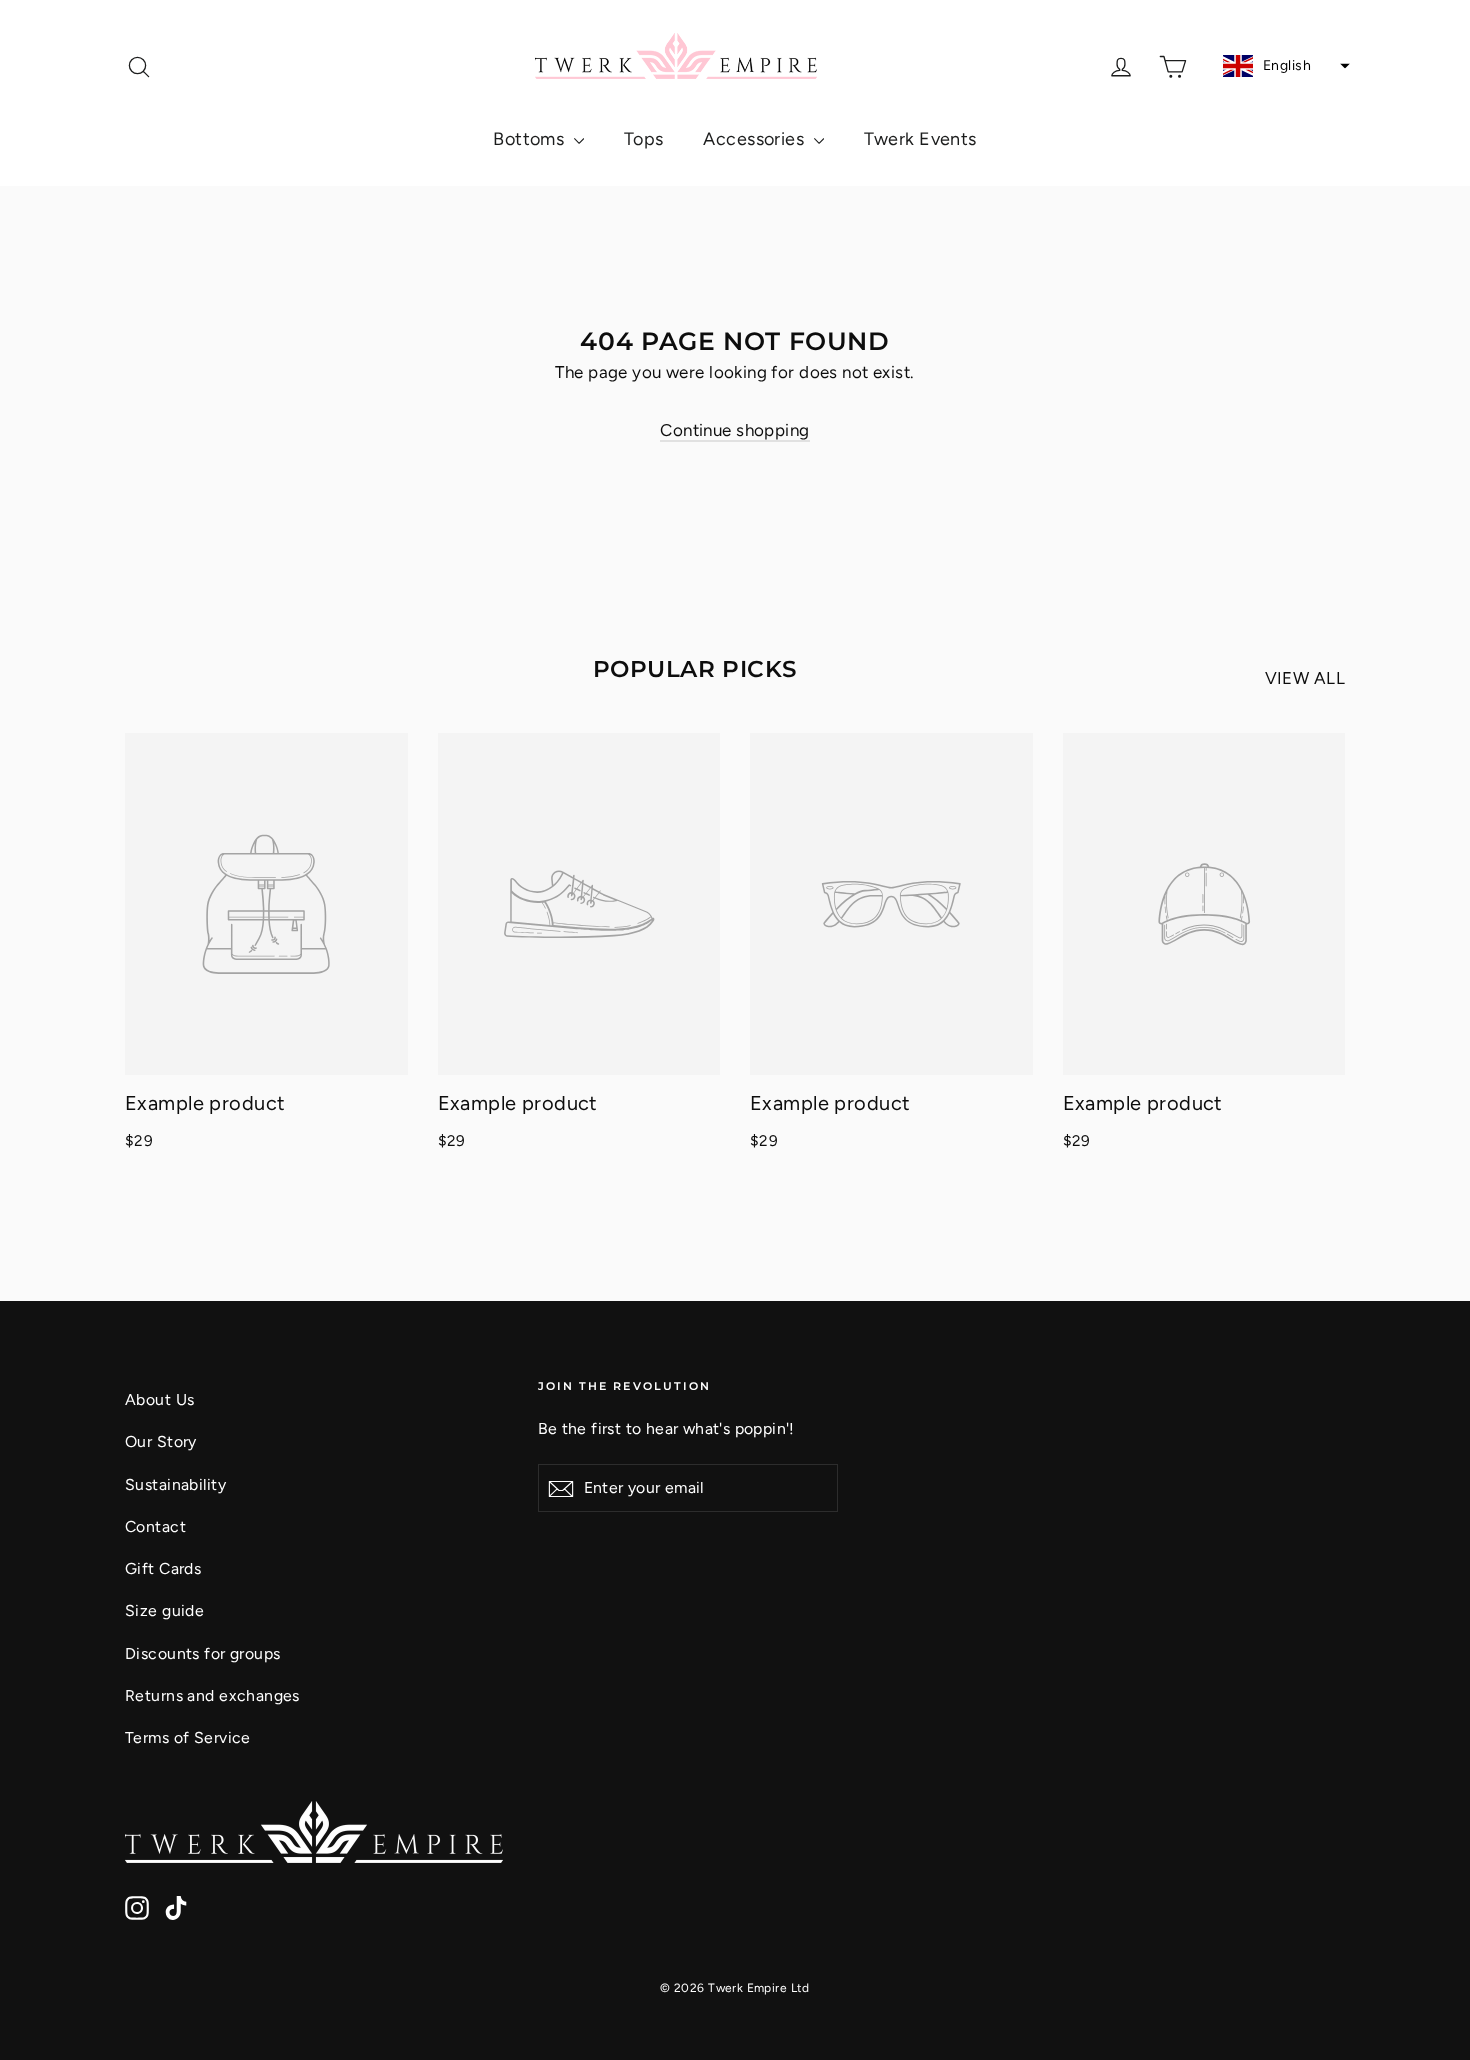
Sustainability (175, 1484)
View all (1305, 678)
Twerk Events (920, 139)
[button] (1284, 66)
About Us (159, 1399)
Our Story (161, 1441)
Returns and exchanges (212, 1695)
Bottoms (530, 139)
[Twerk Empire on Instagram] (137, 1906)
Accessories (755, 139)
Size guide (164, 1610)
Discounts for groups (203, 1653)
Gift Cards (163, 1568)
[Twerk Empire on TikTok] (176, 1906)
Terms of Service (188, 1737)
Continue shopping (734, 430)
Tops (644, 139)
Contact (155, 1526)
